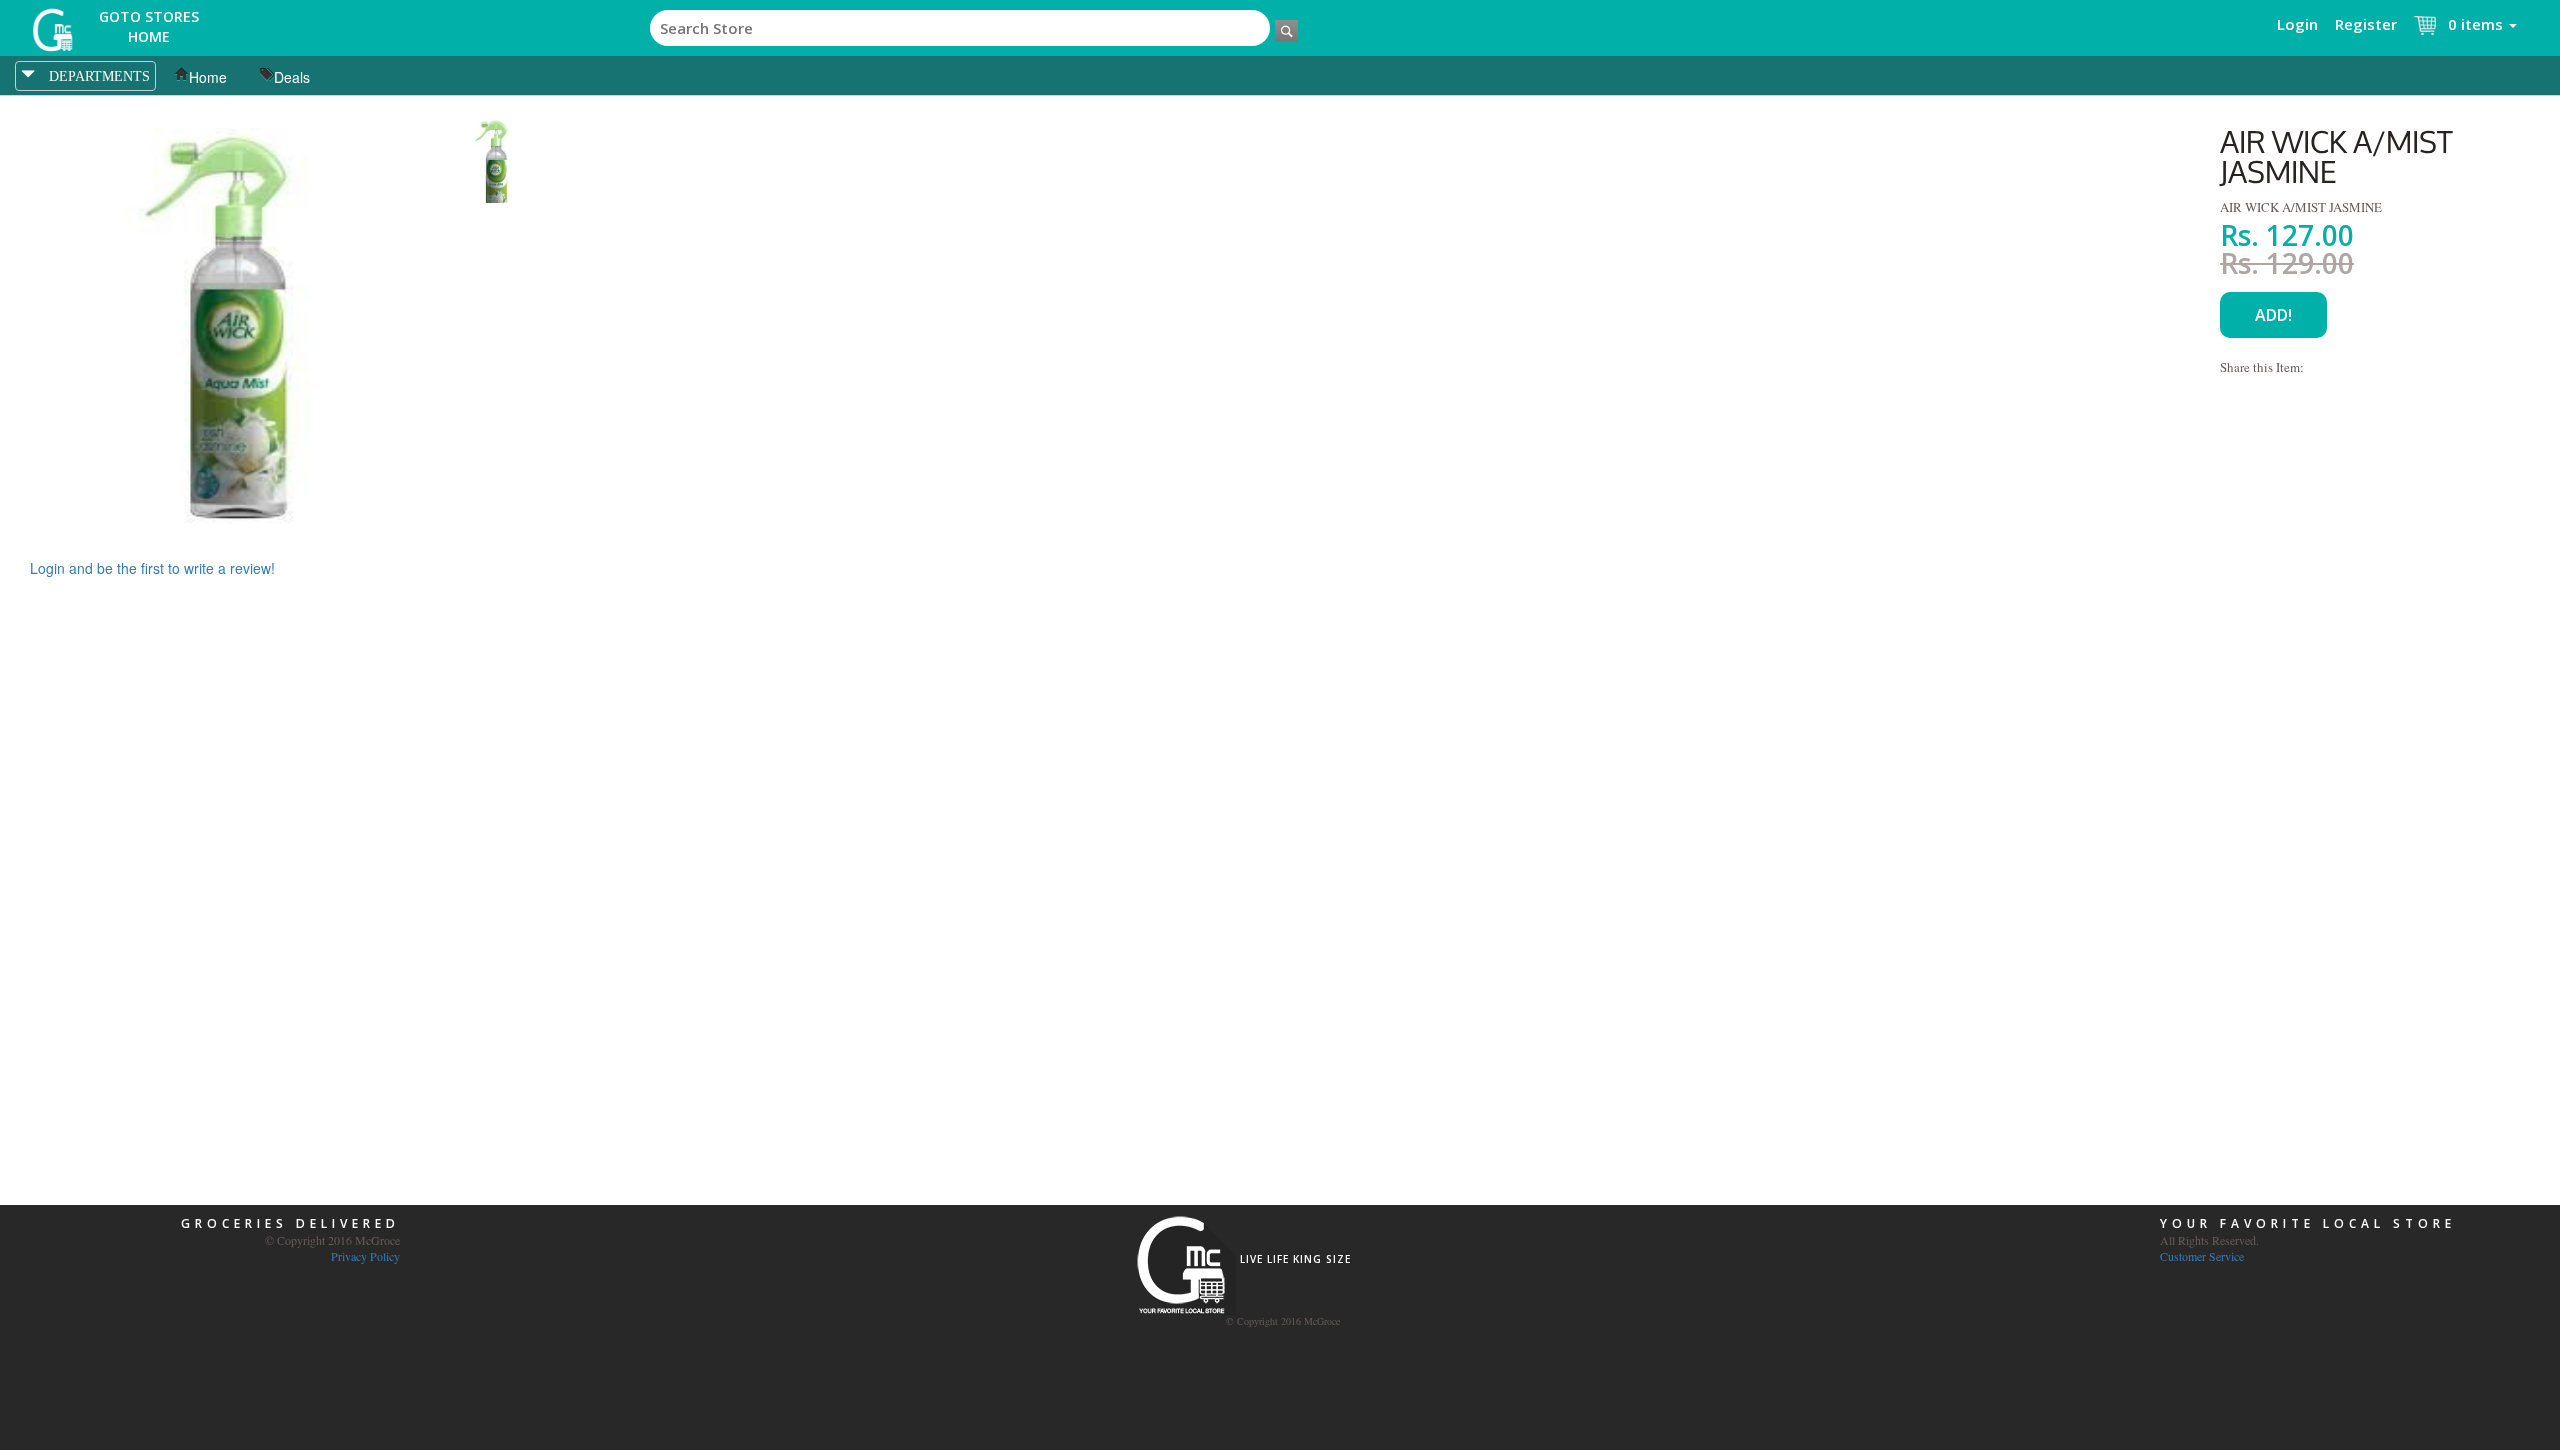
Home (208, 77)
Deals (292, 77)
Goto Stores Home (149, 26)
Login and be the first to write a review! (152, 568)
